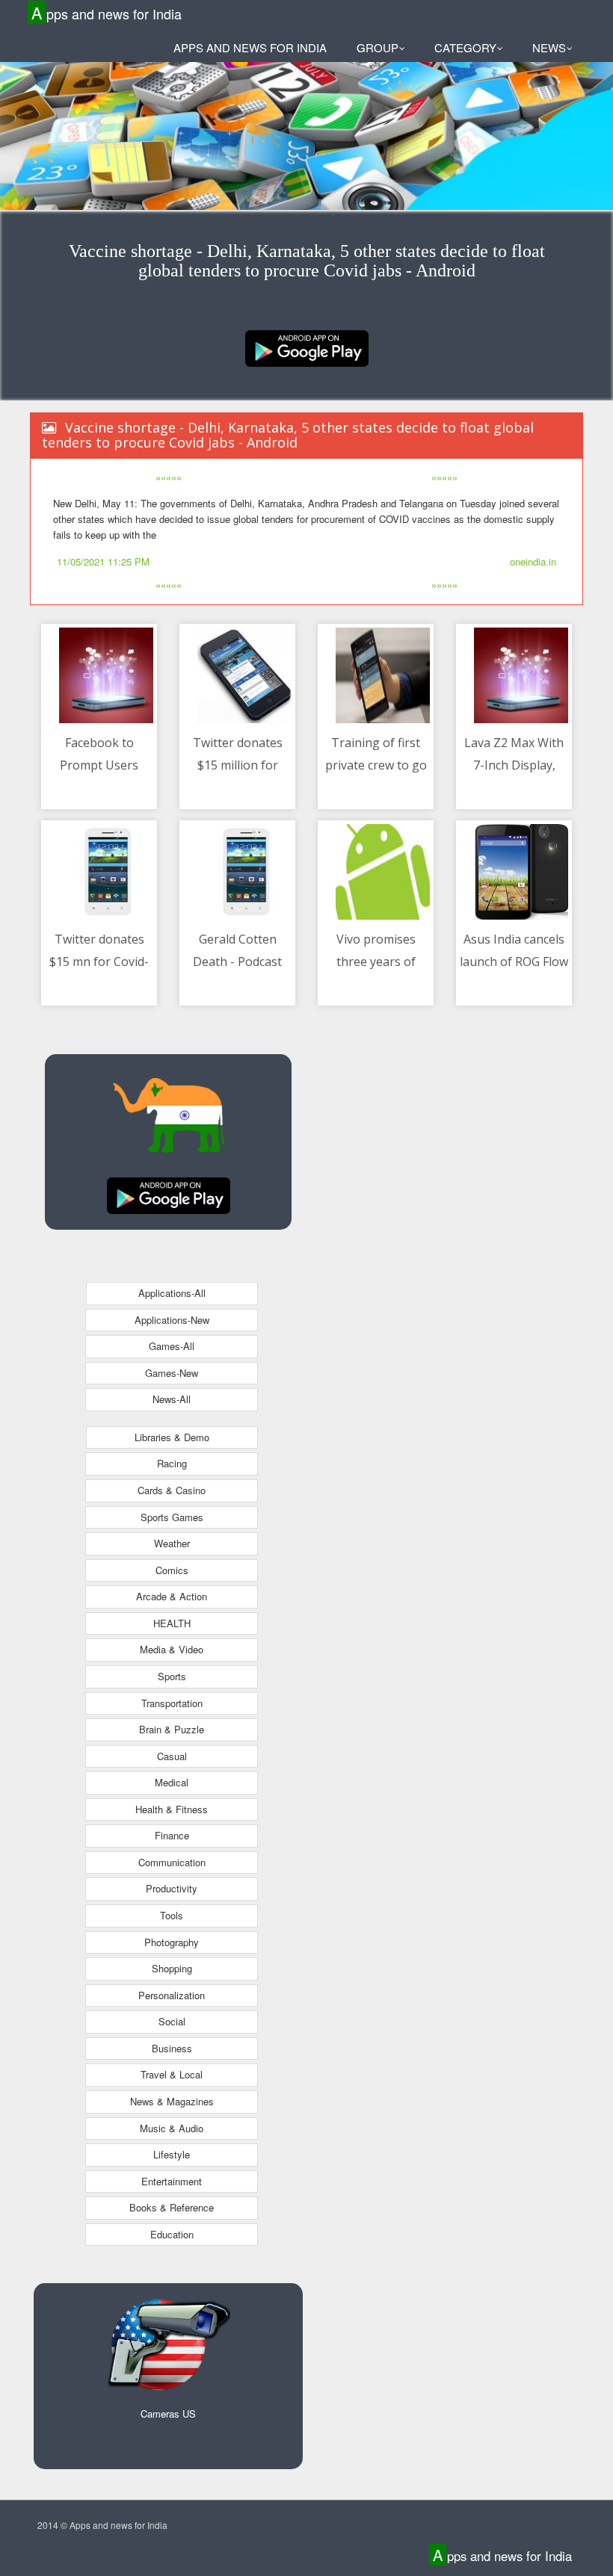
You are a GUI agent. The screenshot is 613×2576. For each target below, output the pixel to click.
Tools (172, 1915)
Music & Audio (172, 2128)
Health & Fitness (172, 1809)
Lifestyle (172, 2154)
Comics (172, 1570)
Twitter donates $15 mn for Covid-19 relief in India (99, 961)
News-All (172, 1399)
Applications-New (172, 1320)
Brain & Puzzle (172, 1729)
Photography (172, 1942)
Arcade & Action (172, 1596)
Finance (172, 1835)
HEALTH (172, 1623)
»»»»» (444, 477)
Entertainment (172, 2181)
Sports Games (172, 1517)
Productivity (172, 1888)
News (549, 47)
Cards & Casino (172, 1490)
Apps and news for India (107, 13)
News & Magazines (172, 2101)
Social (172, 2021)
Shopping (172, 1968)
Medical (172, 1782)
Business (172, 2048)
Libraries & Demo (172, 1437)
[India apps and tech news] (307, 347)
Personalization (172, 1995)
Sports (172, 1676)
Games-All (172, 1346)
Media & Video (172, 1649)
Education (172, 2234)
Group (378, 47)
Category (465, 47)
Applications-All (172, 1293)
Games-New (172, 1373)
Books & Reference (172, 2207)
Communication (172, 1862)
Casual (172, 1756)
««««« (169, 477)
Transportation (172, 1703)
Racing (172, 1463)
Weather (172, 1543)
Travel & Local (172, 2074)
